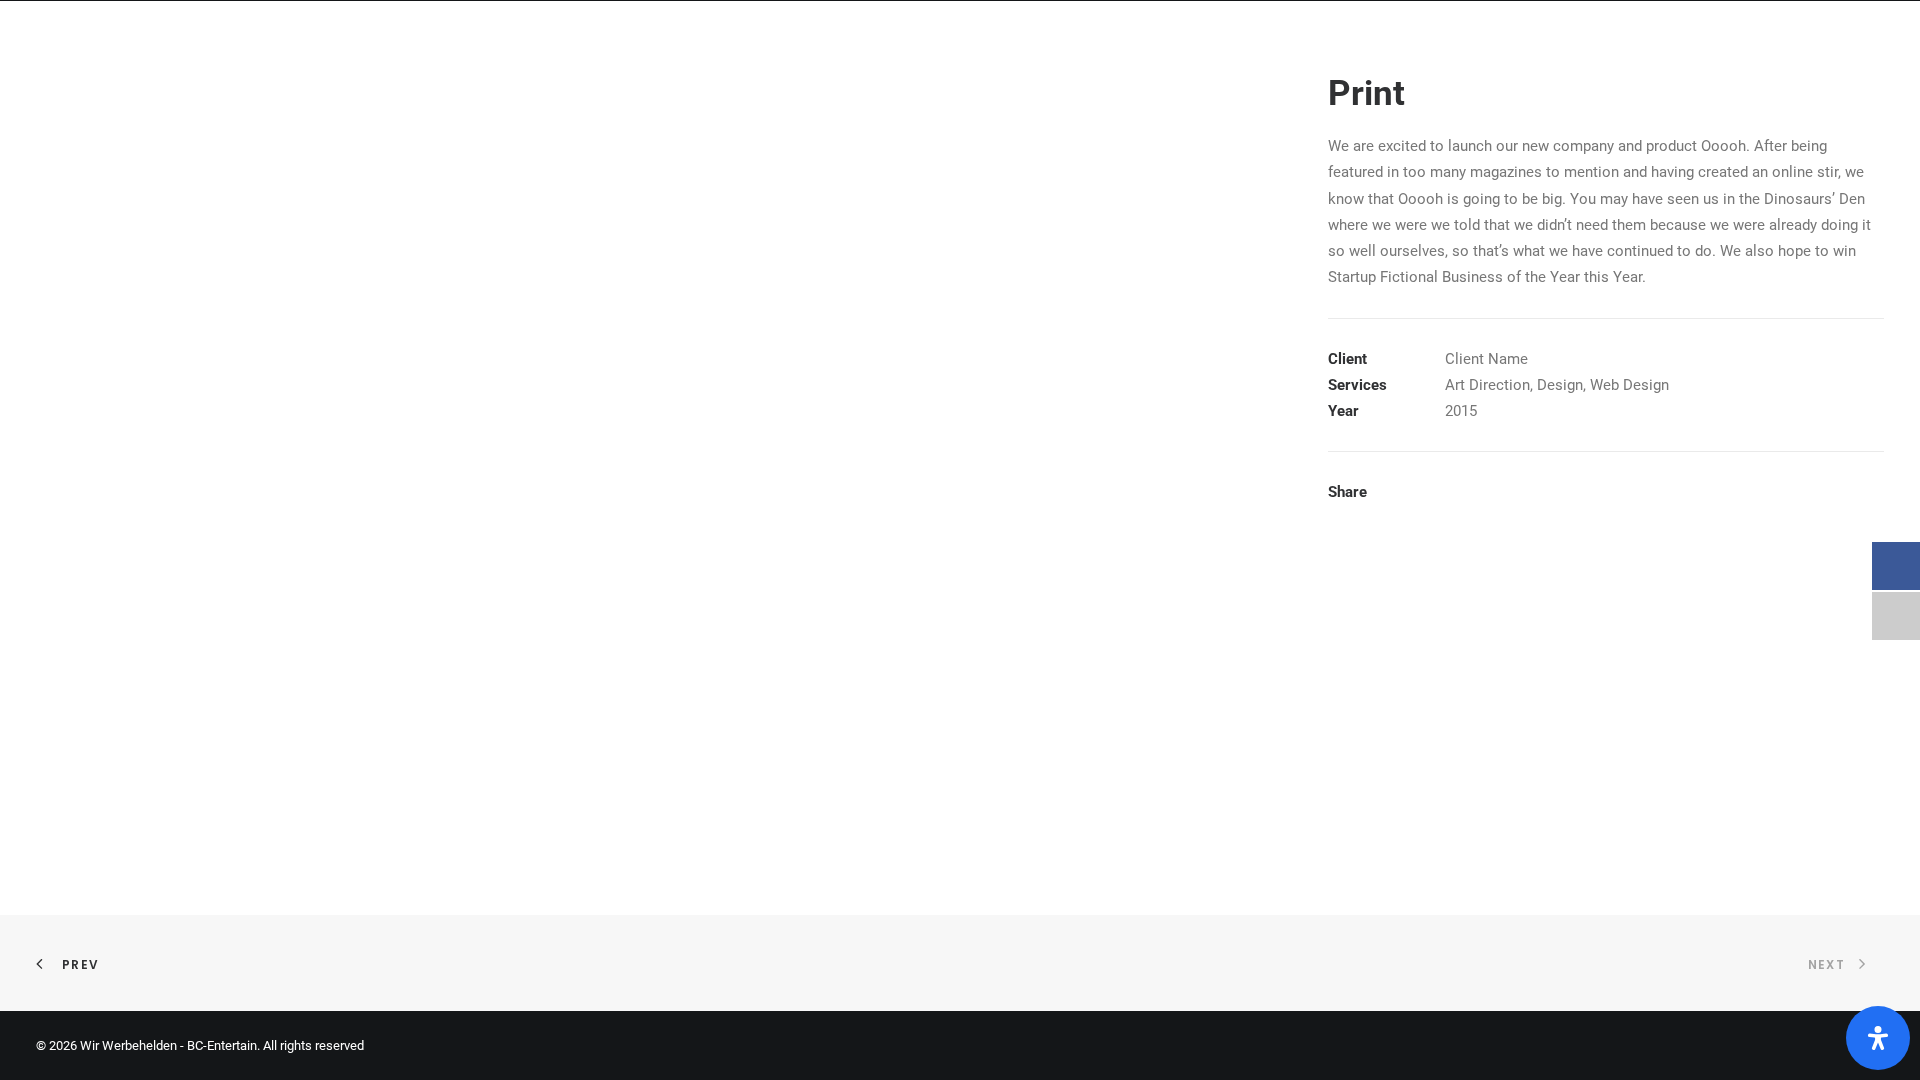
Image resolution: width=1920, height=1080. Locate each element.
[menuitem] (1516, 35)
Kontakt (1842, 34)
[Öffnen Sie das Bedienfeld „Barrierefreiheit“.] (1878, 1038)
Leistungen (1613, 34)
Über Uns (1732, 34)
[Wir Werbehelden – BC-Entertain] (132, 35)
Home (1509, 34)
